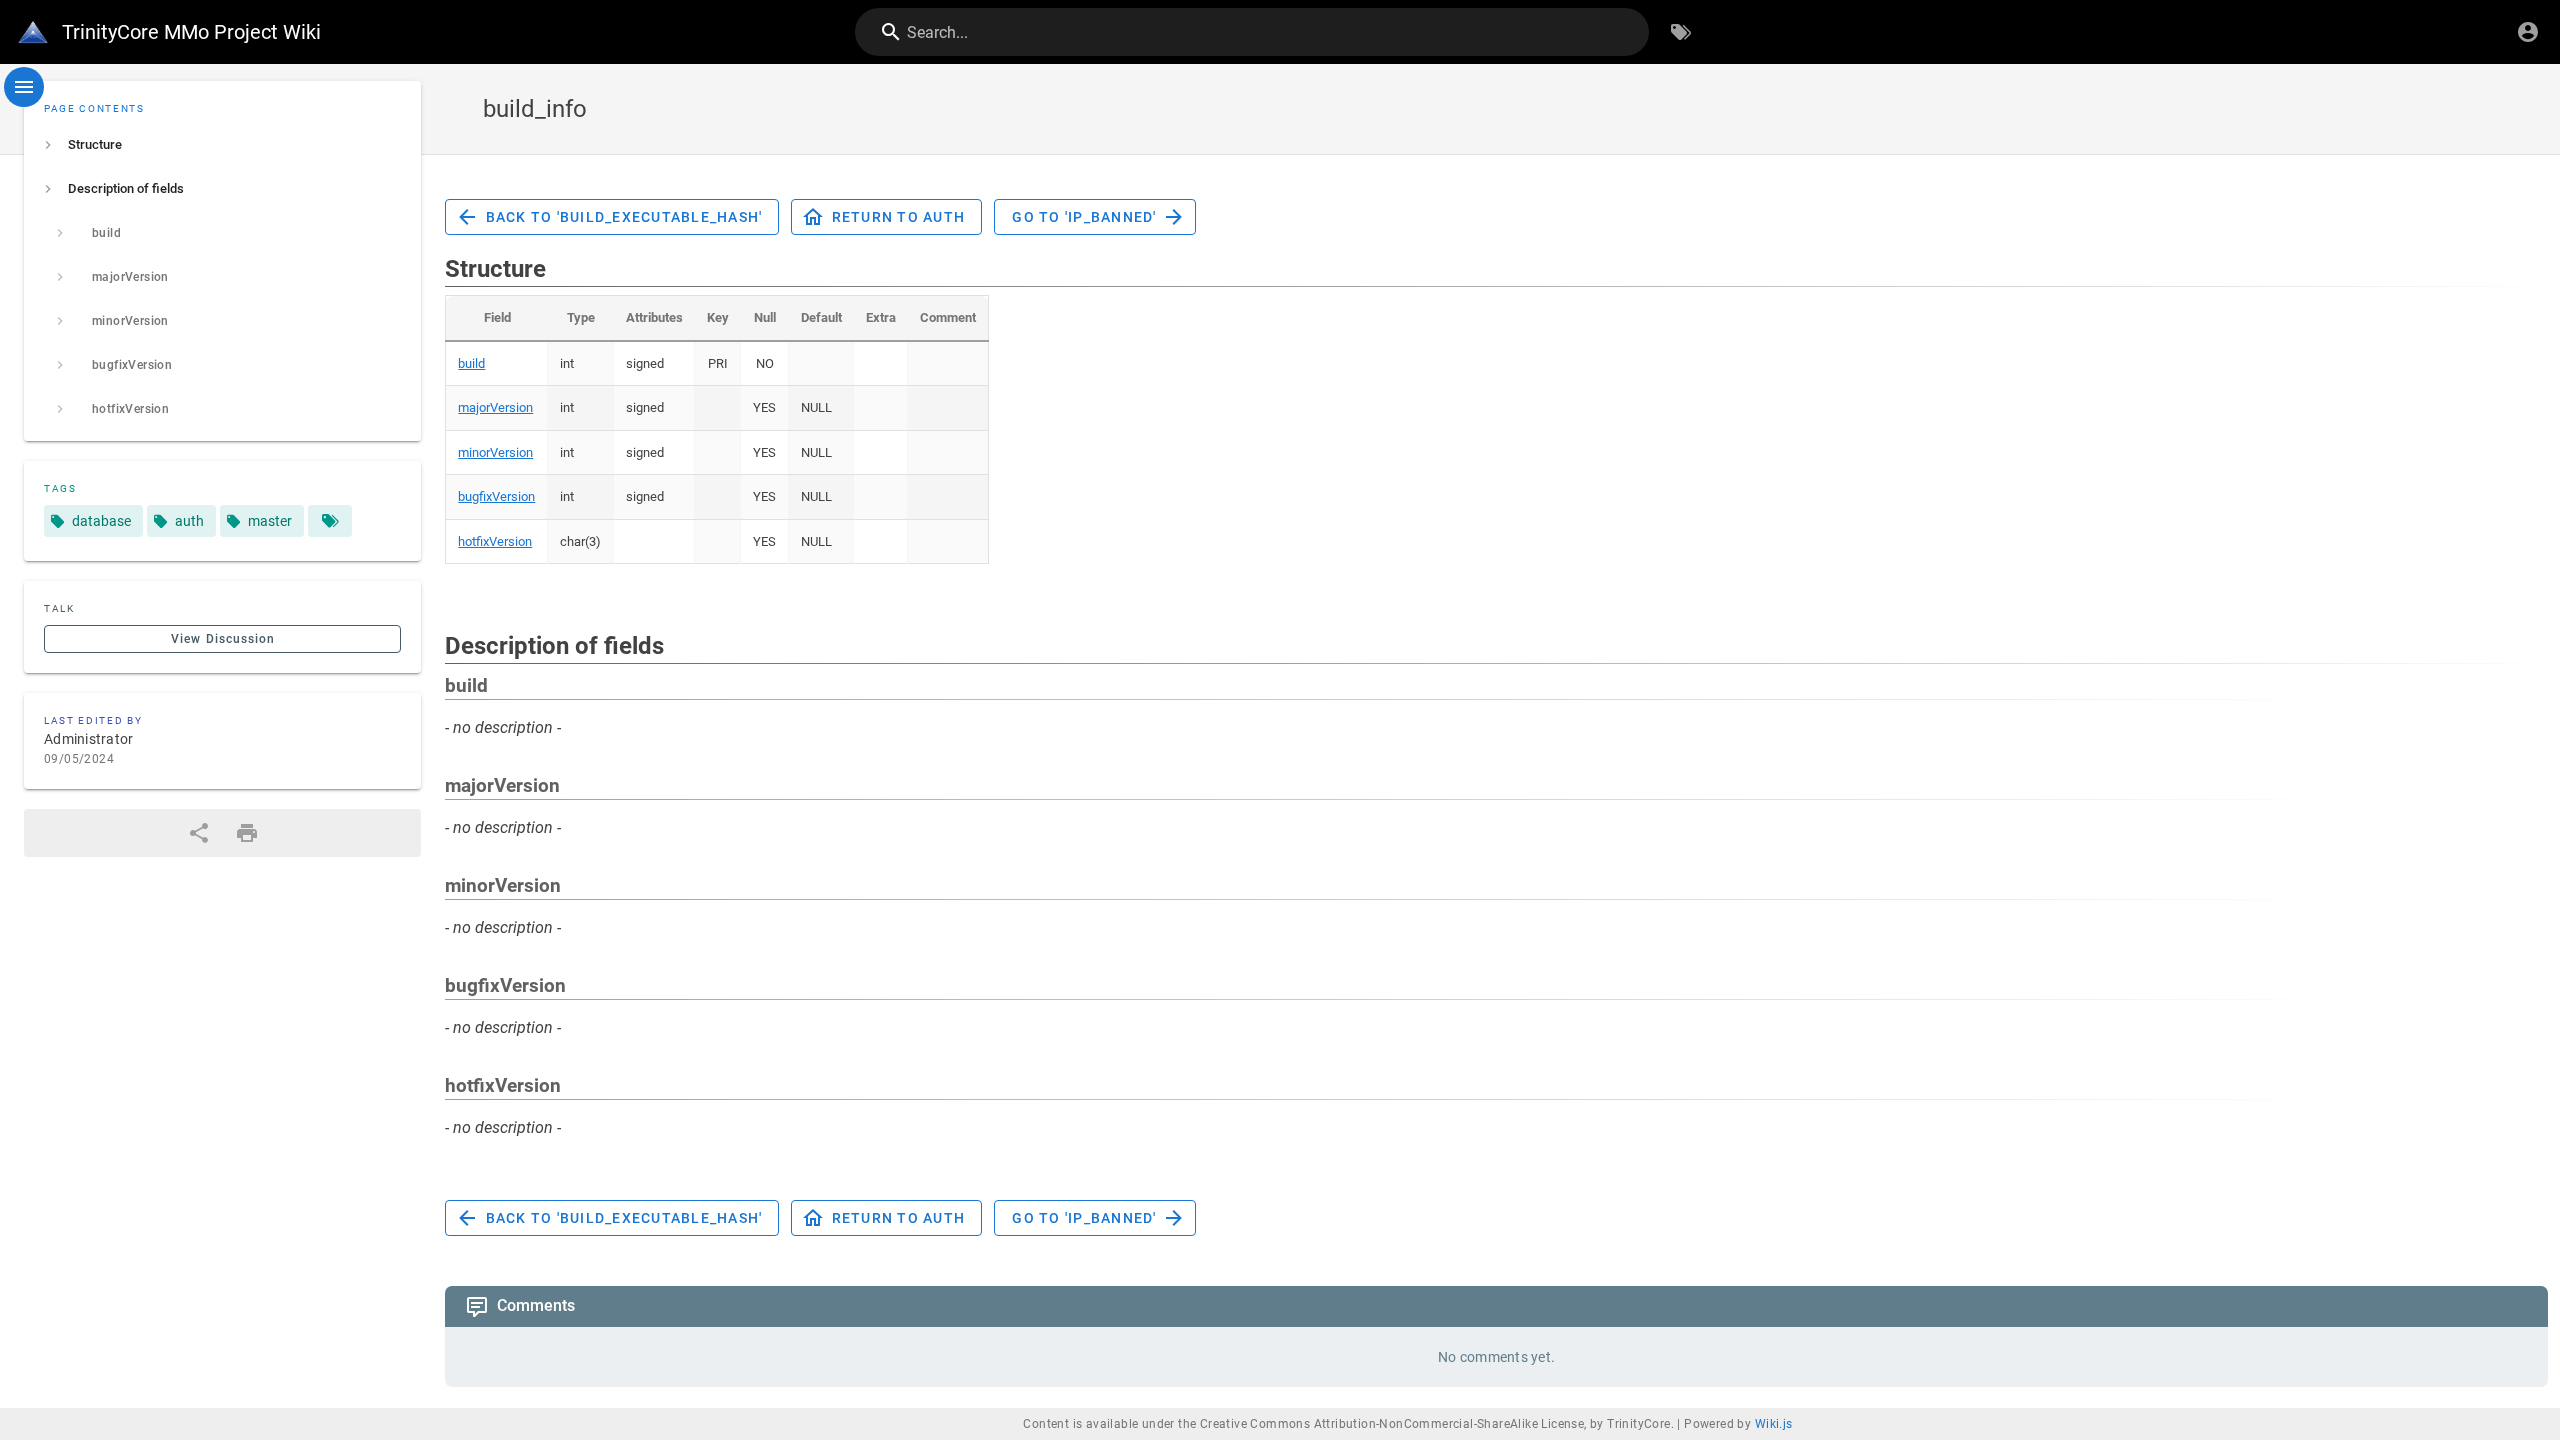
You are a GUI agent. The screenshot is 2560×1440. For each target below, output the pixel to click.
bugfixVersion (496, 496)
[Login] (2528, 32)
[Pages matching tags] (330, 521)
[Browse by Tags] (1681, 32)
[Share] (199, 833)
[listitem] (222, 145)
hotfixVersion (495, 541)
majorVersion (495, 407)
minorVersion (495, 452)
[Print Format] (247, 833)
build (471, 363)
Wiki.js (1774, 1424)
